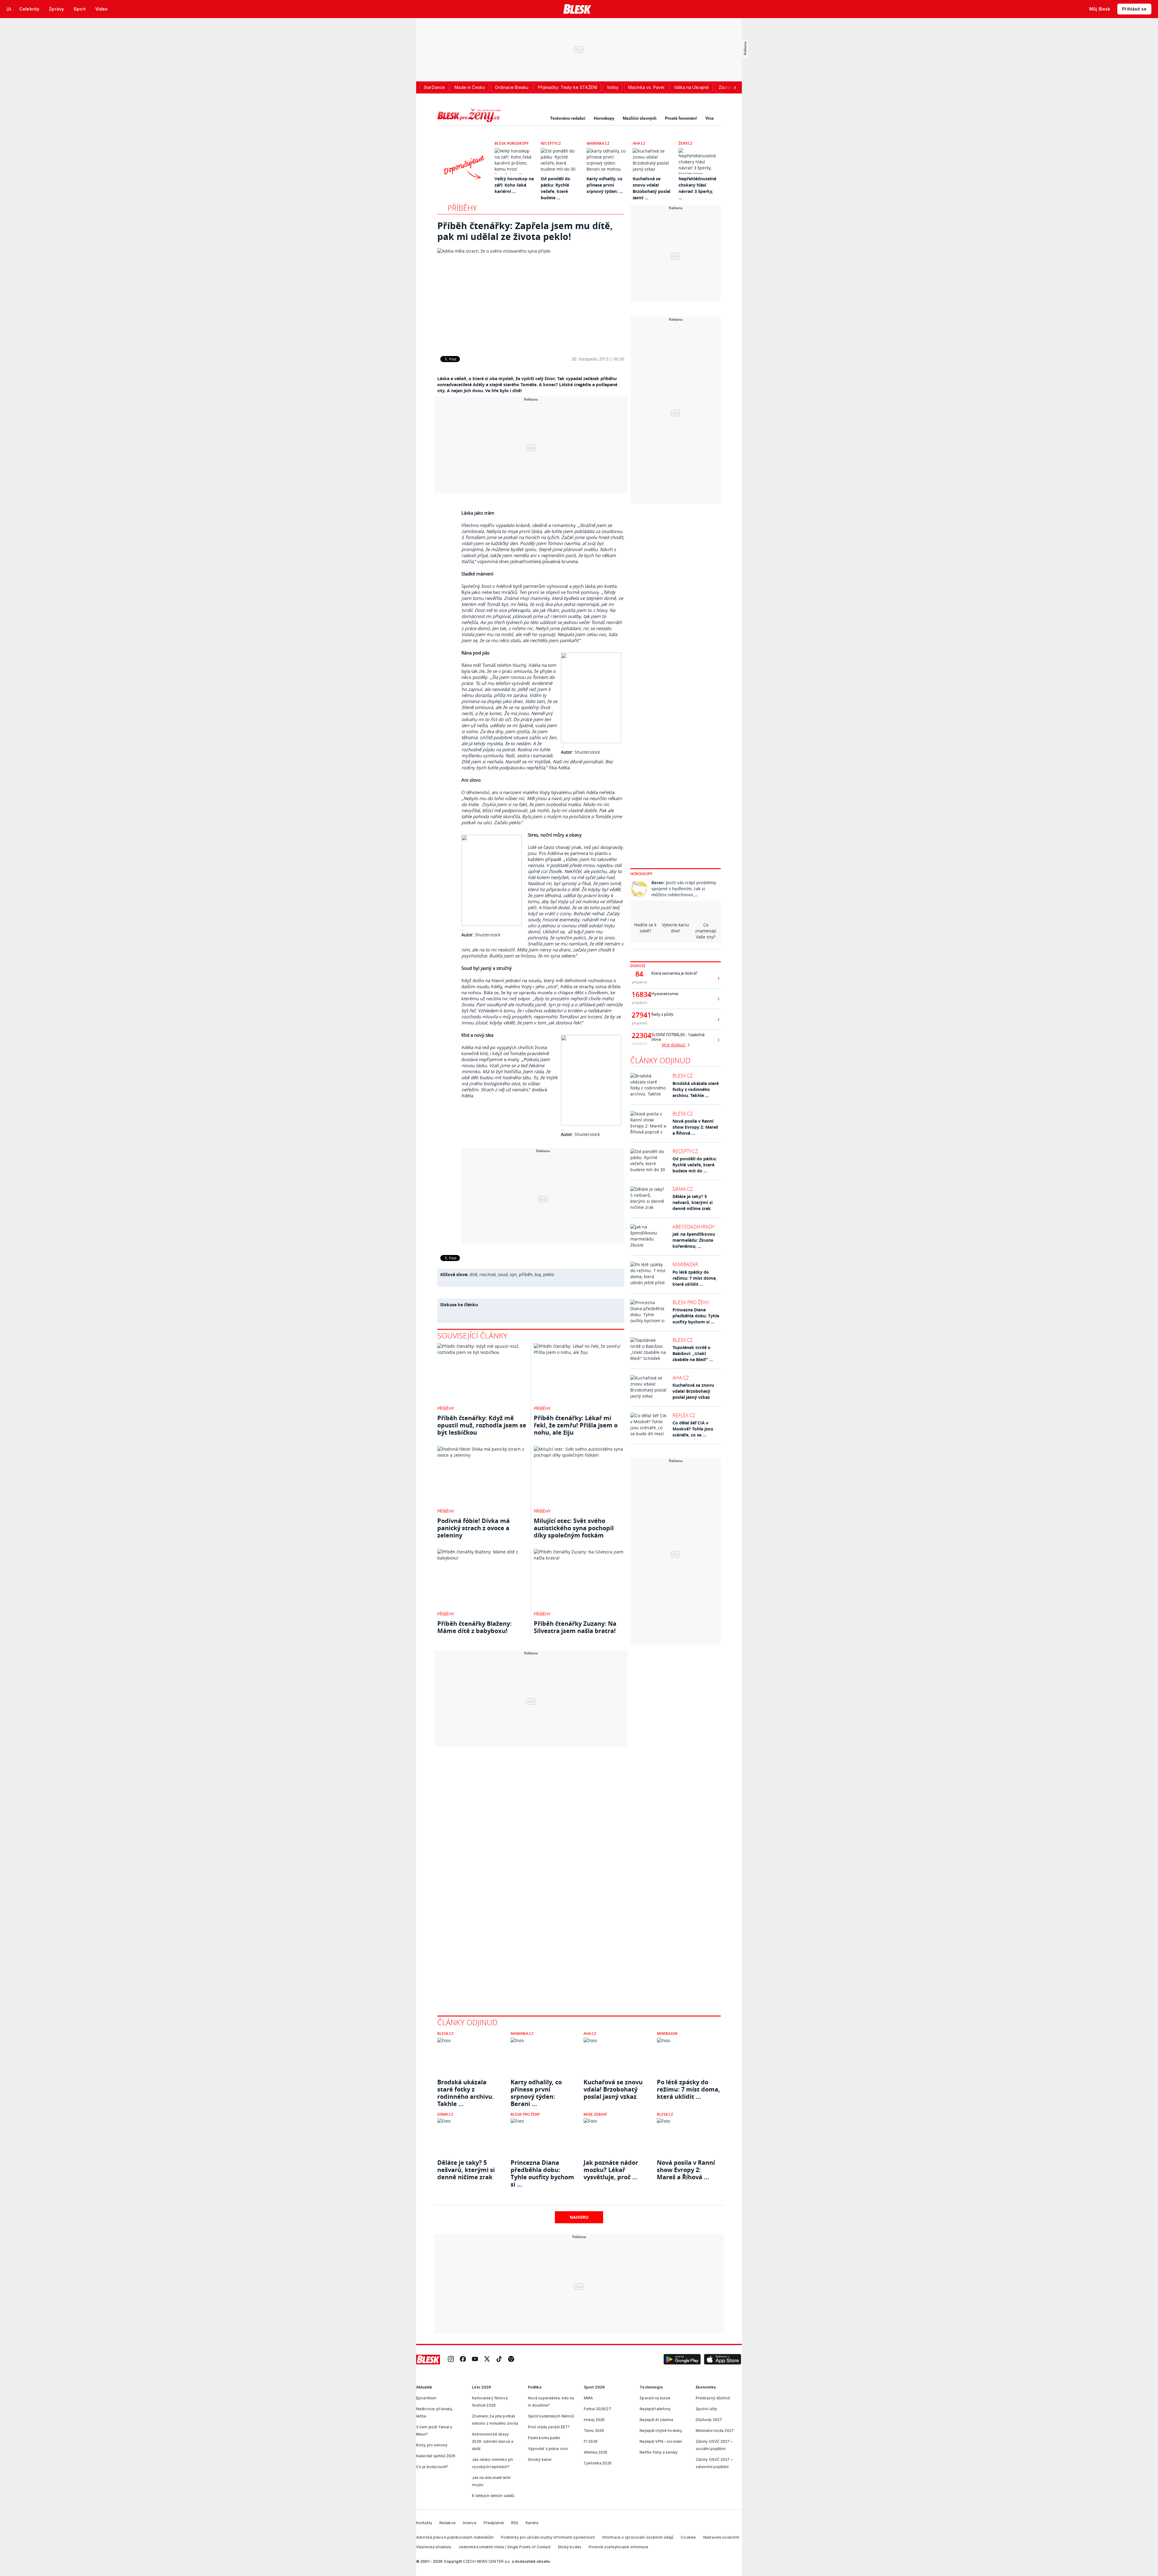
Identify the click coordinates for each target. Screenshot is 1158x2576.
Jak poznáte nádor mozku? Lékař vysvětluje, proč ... (611, 2170)
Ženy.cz (685, 143)
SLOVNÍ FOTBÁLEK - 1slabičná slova (678, 1037)
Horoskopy (604, 118)
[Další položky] (735, 87)
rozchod (488, 1274)
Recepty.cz (551, 143)
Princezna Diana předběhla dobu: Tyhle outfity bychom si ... (696, 1316)
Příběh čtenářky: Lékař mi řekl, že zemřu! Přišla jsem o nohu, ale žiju (576, 1425)
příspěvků (639, 982)
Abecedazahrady (693, 1227)
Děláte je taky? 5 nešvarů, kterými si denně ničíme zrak (693, 1202)
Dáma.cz (683, 1189)
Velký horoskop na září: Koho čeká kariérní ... (514, 185)
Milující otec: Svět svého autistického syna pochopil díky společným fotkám (574, 1528)
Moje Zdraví (595, 2114)
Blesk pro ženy (691, 1302)
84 (639, 974)
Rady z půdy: (663, 1014)
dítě (473, 1274)
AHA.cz (639, 143)
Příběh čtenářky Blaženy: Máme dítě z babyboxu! (475, 1627)
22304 (639, 1036)
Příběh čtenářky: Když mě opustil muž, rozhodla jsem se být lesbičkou (482, 1425)
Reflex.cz (684, 1415)
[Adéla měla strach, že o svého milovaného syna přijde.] (531, 298)
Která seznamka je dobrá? (674, 973)
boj (538, 1274)
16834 (639, 995)
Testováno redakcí (568, 118)
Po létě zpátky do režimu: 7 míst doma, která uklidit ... (695, 1278)
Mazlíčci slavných (640, 118)
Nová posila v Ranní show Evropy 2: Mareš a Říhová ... (695, 1127)
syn (513, 1274)
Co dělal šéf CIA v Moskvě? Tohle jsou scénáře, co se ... (693, 1429)
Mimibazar (685, 1264)
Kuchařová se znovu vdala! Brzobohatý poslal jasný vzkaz (693, 1391)
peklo (549, 1274)
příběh (526, 1274)
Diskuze (638, 966)
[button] (682, 2360)
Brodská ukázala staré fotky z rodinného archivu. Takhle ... (696, 1089)
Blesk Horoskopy (512, 143)
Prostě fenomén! (681, 118)
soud (503, 1274)
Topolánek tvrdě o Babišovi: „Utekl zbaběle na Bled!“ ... (693, 1353)
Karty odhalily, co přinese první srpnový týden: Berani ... (536, 2089)
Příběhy (462, 208)
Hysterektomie (665, 994)
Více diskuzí (674, 1045)
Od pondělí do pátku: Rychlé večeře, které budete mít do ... (695, 1165)
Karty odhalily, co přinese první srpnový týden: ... (605, 185)
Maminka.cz (598, 143)
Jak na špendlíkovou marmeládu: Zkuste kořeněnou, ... (694, 1240)
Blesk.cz (683, 1076)
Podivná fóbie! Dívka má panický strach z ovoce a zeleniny (473, 1528)
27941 (639, 1015)
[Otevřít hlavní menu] (9, 9)
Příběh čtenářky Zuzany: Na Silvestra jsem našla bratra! (575, 1627)
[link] (451, 2359)
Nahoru (579, 2217)
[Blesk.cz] (577, 9)
